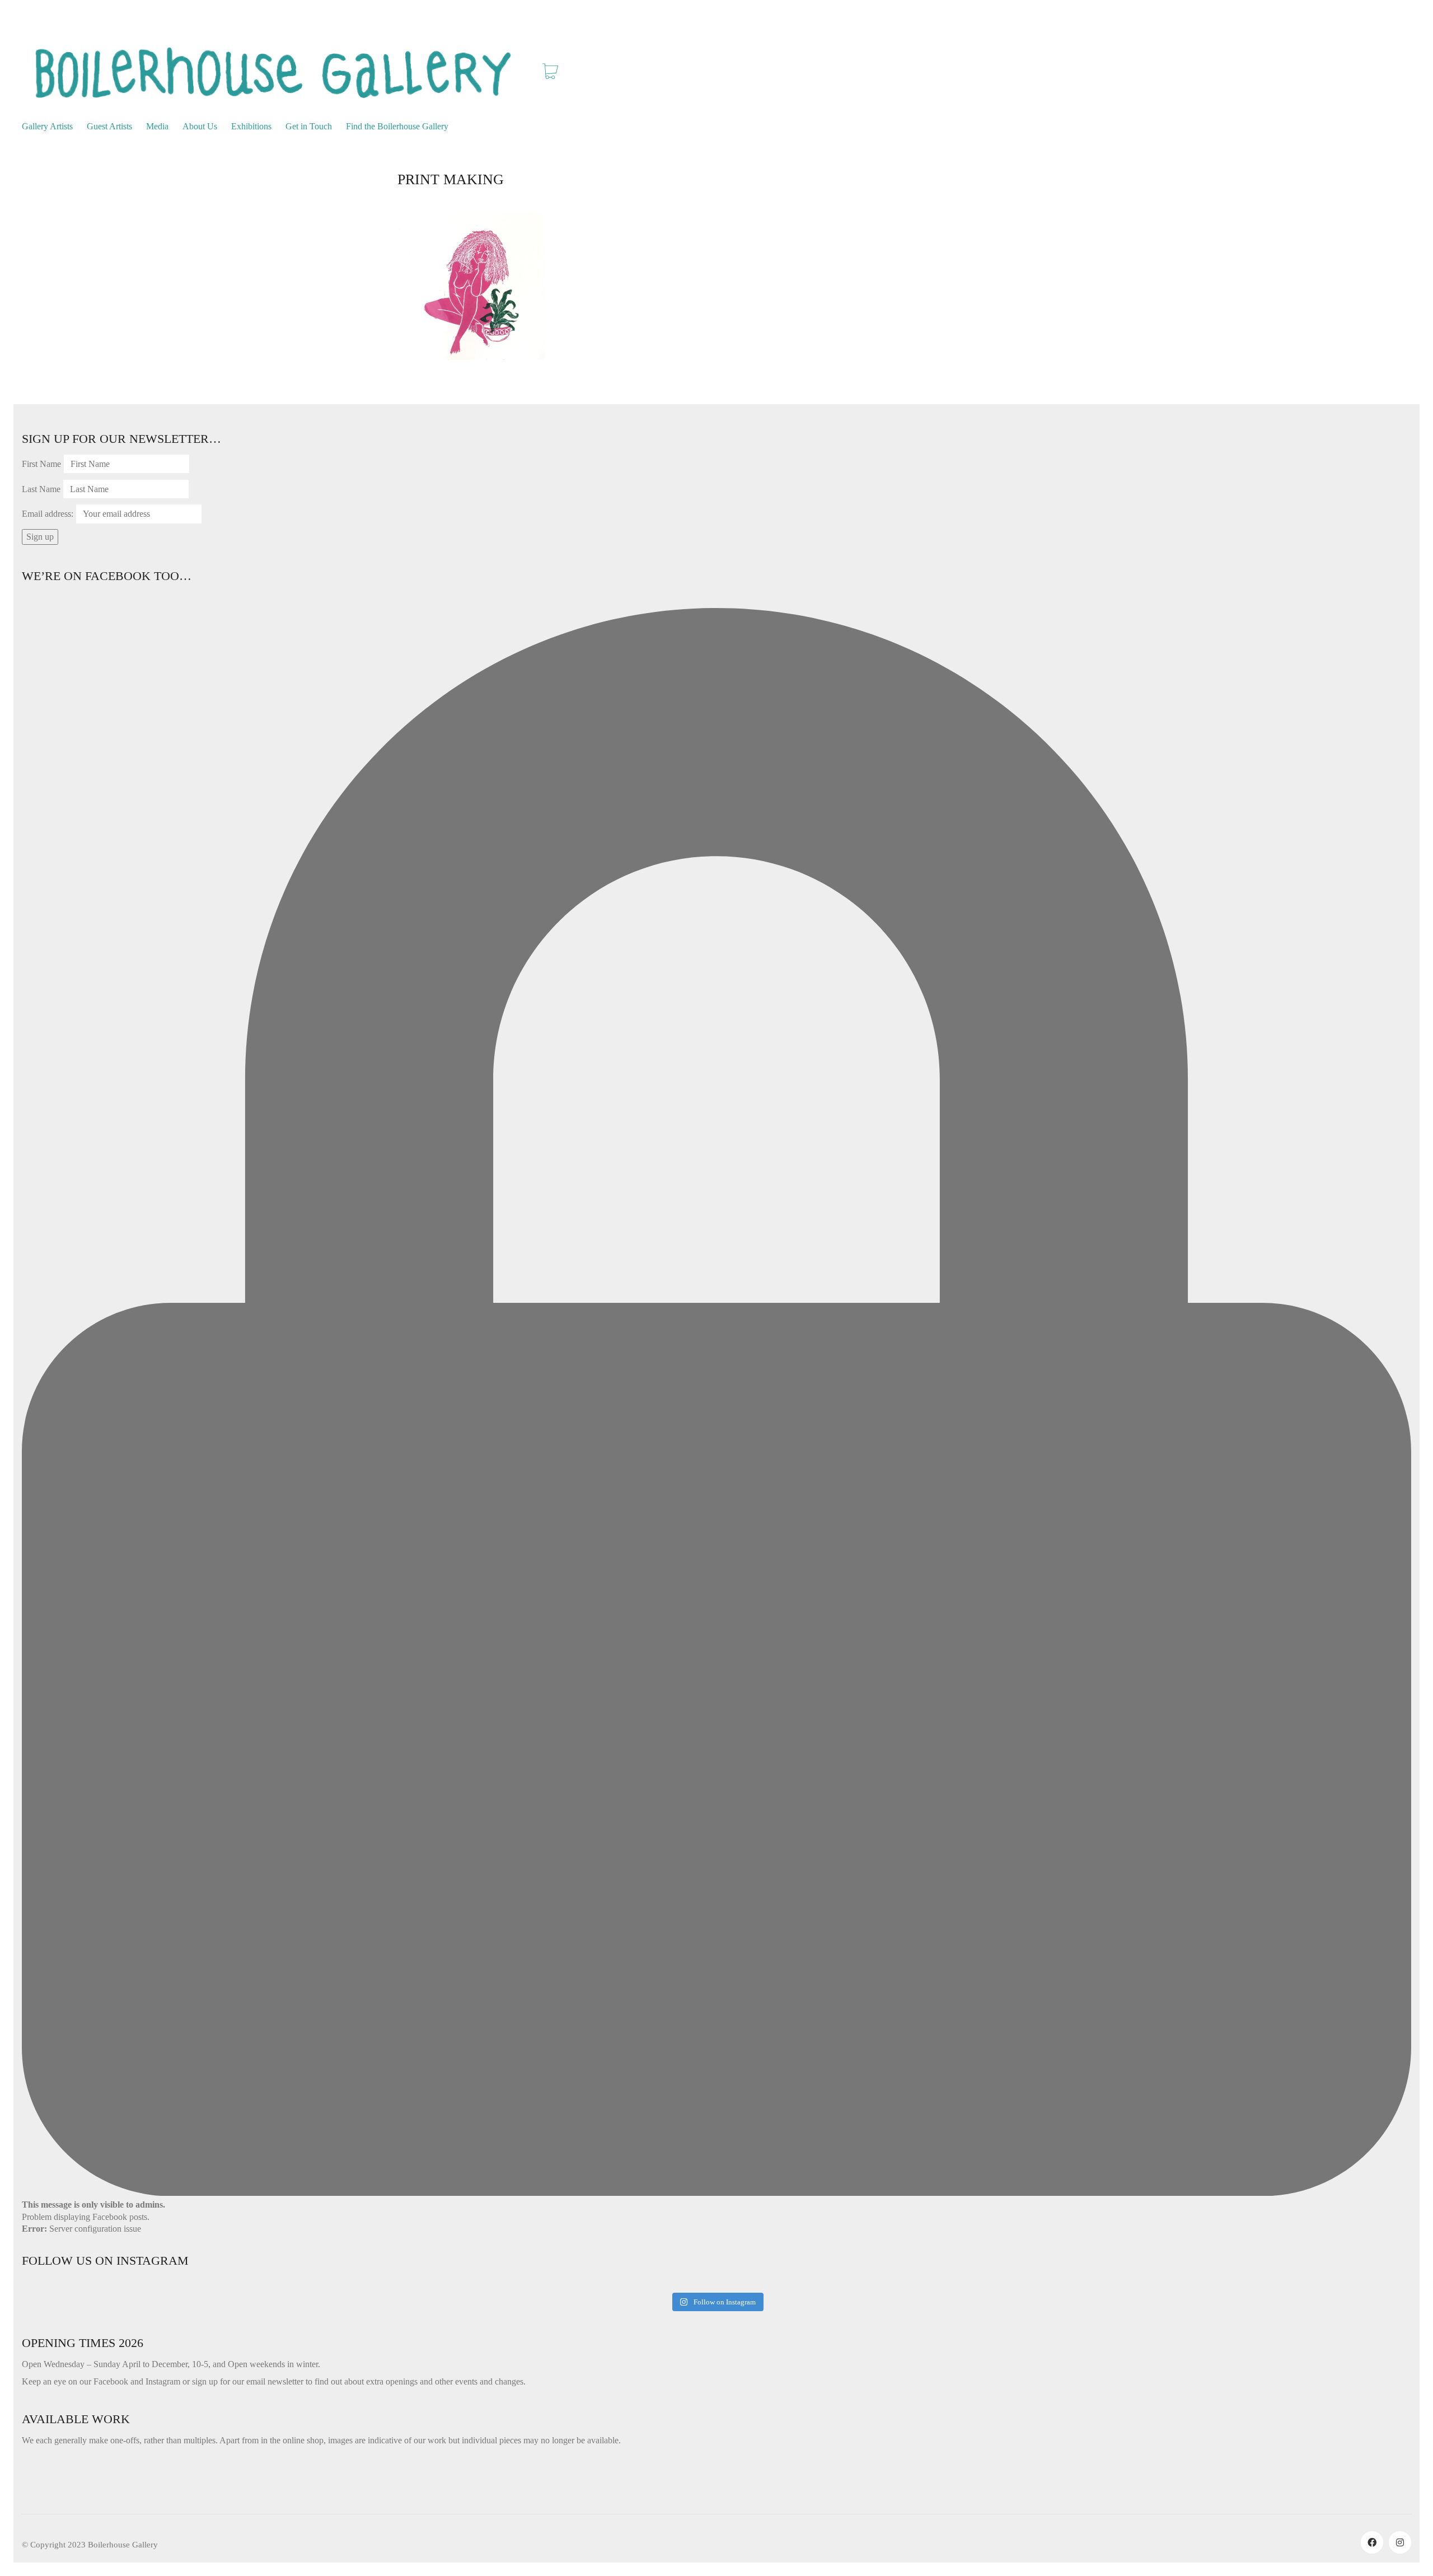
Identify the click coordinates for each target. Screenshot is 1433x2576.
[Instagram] (1400, 2542)
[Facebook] (1372, 2542)
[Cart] (550, 73)
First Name (41, 464)
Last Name (41, 489)
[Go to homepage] (274, 73)
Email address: (48, 514)
